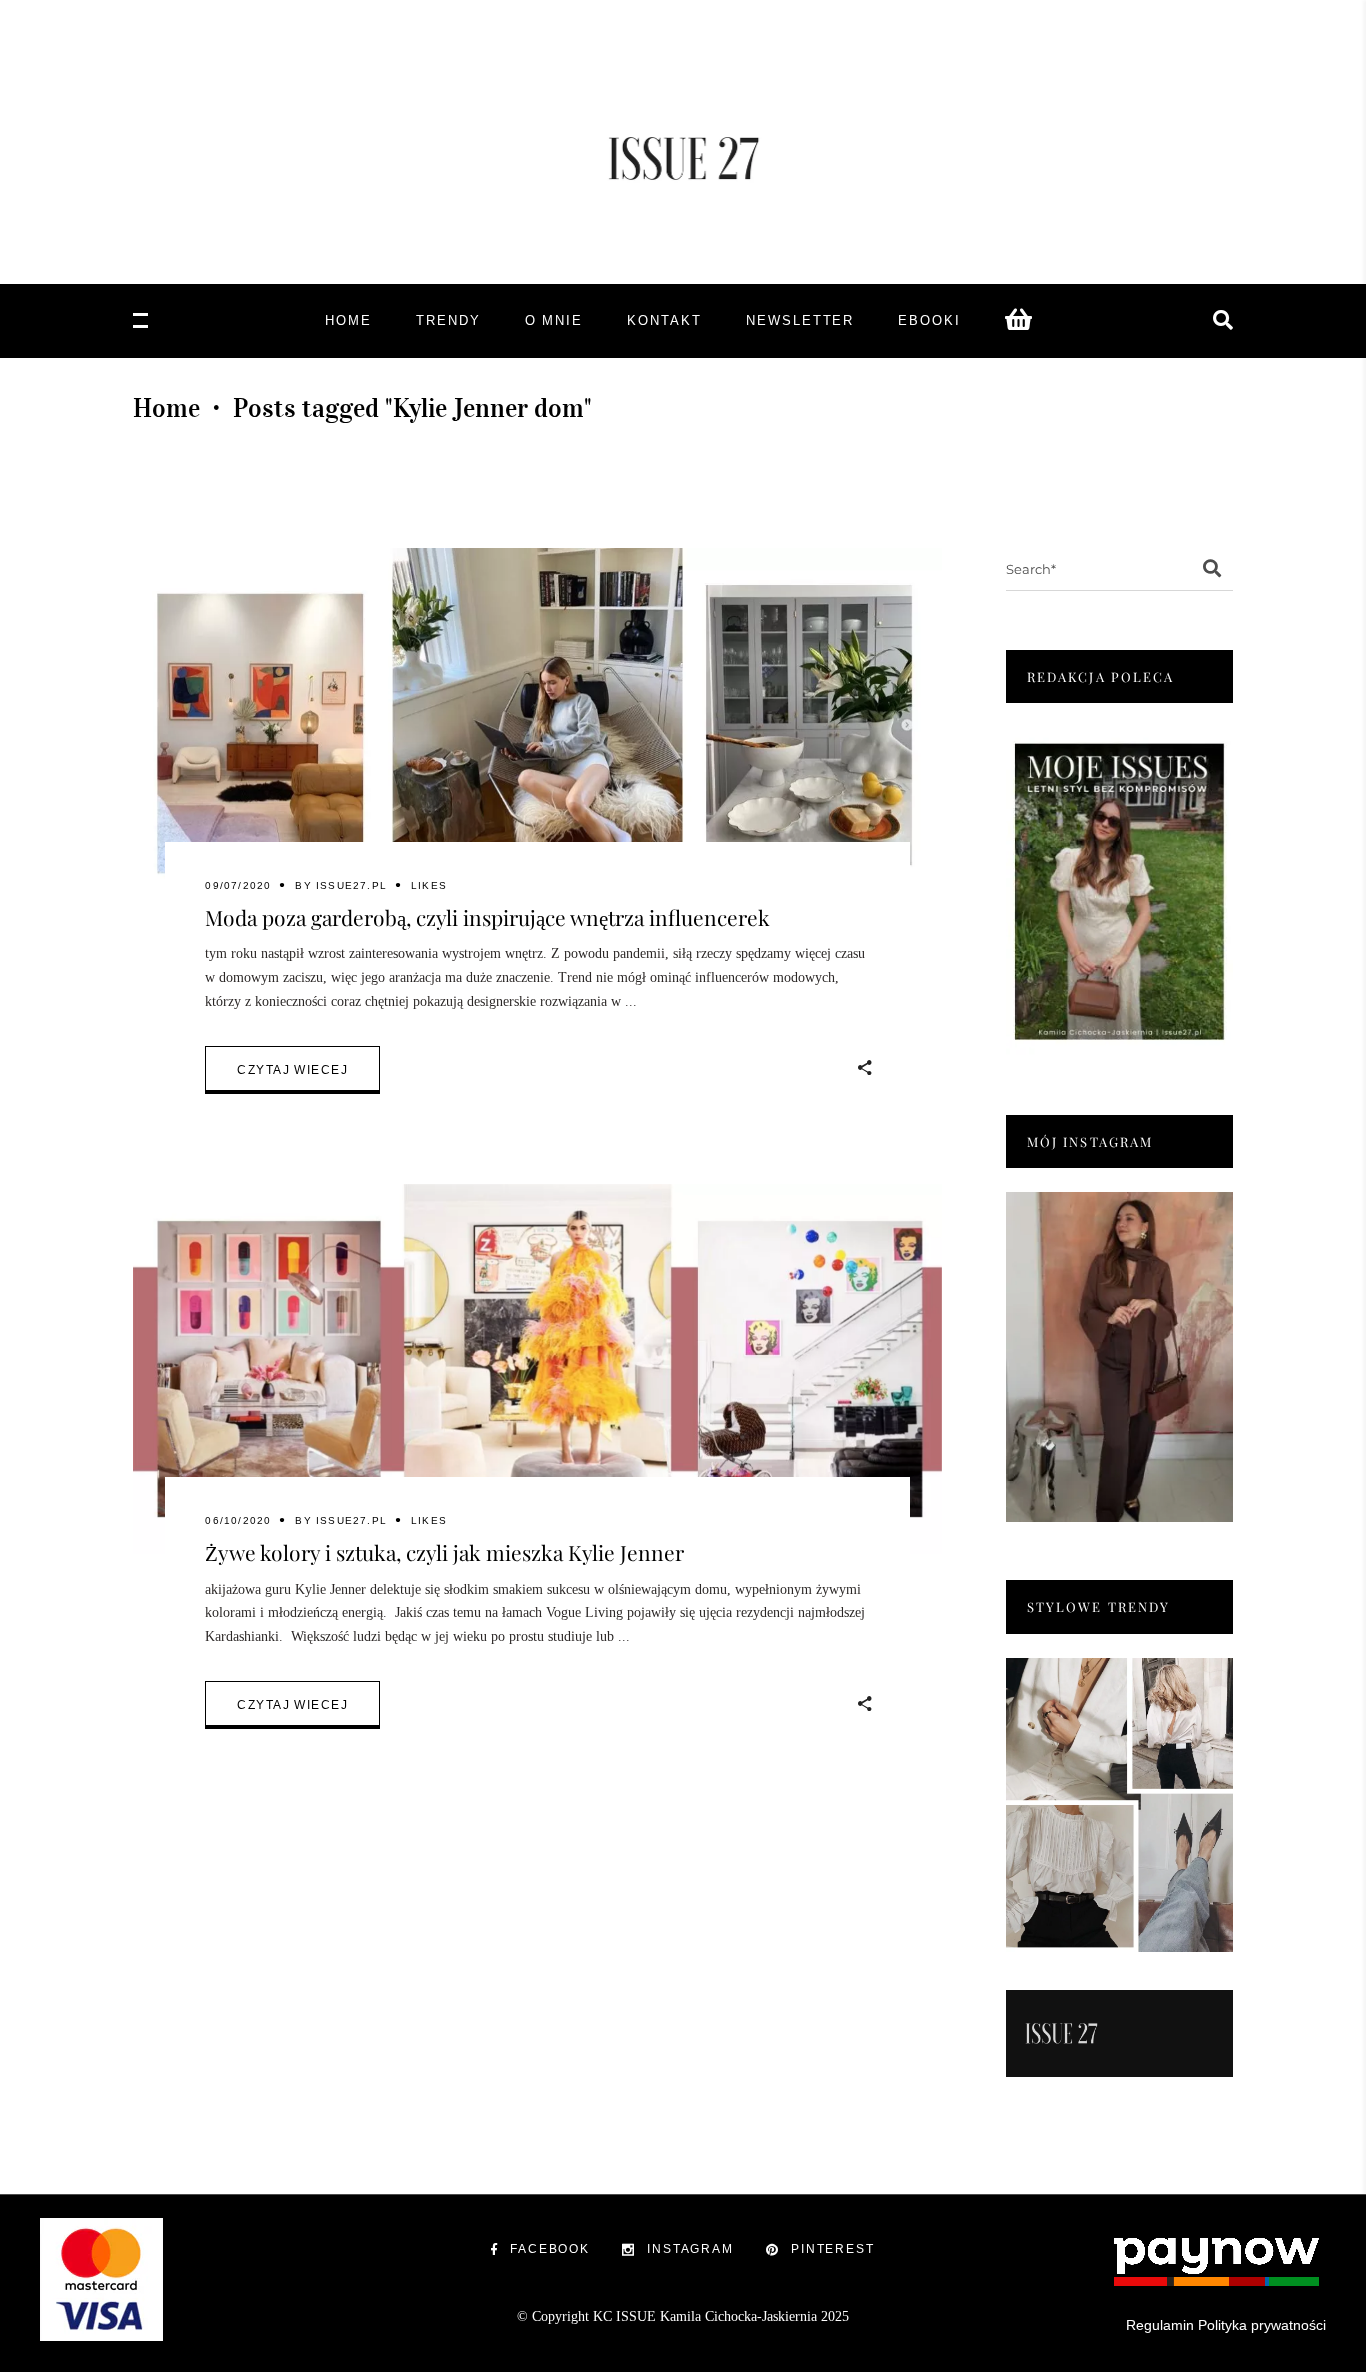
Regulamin (1160, 2325)
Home (166, 408)
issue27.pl (351, 885)
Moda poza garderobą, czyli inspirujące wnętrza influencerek (487, 917)
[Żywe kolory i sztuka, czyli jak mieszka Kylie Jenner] (537, 1369)
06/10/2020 (238, 1520)
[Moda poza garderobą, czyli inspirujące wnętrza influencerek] (537, 733)
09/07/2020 (238, 885)
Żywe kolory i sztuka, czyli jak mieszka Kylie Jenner (444, 1552)
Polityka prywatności (1262, 2325)
